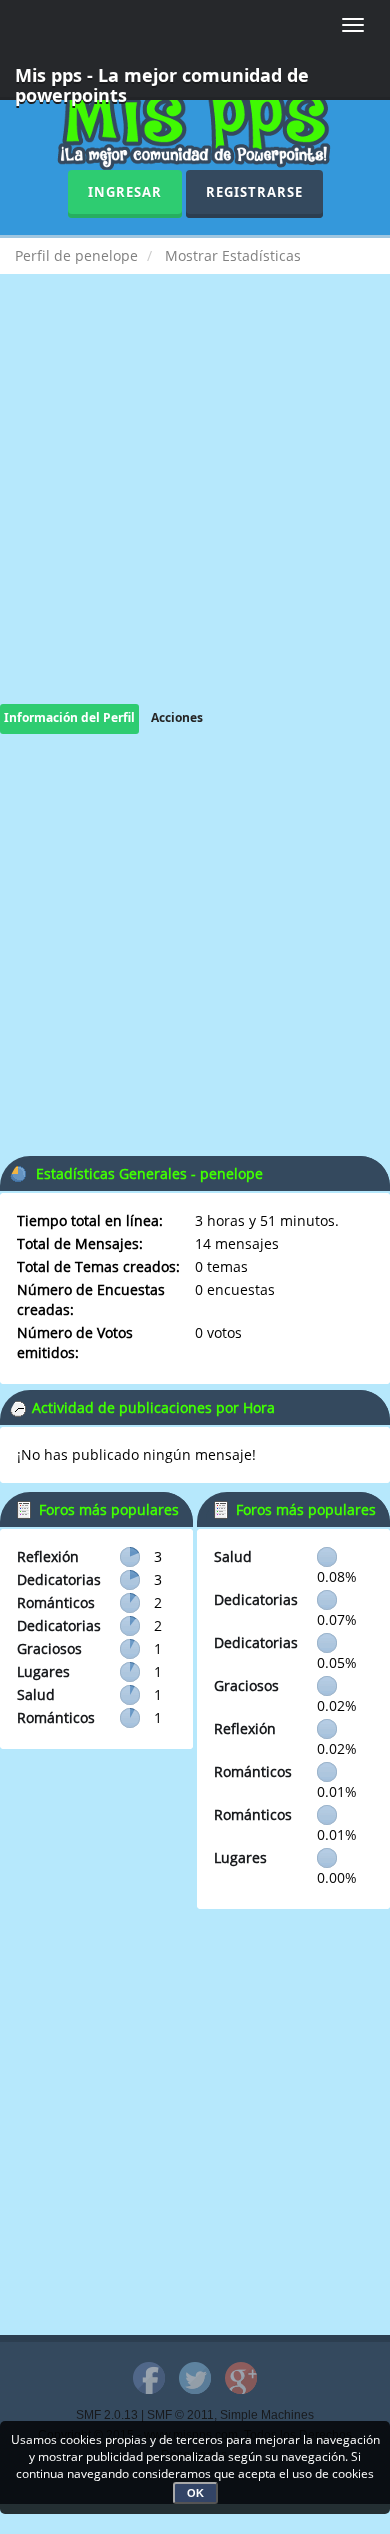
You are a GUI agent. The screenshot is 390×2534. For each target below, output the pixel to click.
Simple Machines (267, 2415)
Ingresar (125, 192)
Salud (36, 1694)
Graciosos (49, 1648)
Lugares (43, 1671)
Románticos (56, 1602)
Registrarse (254, 192)
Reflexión (48, 1556)
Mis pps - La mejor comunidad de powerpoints (162, 81)
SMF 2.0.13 (107, 2415)
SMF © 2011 (180, 2415)
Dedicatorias (59, 1579)
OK (195, 2493)
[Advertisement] (195, 509)
